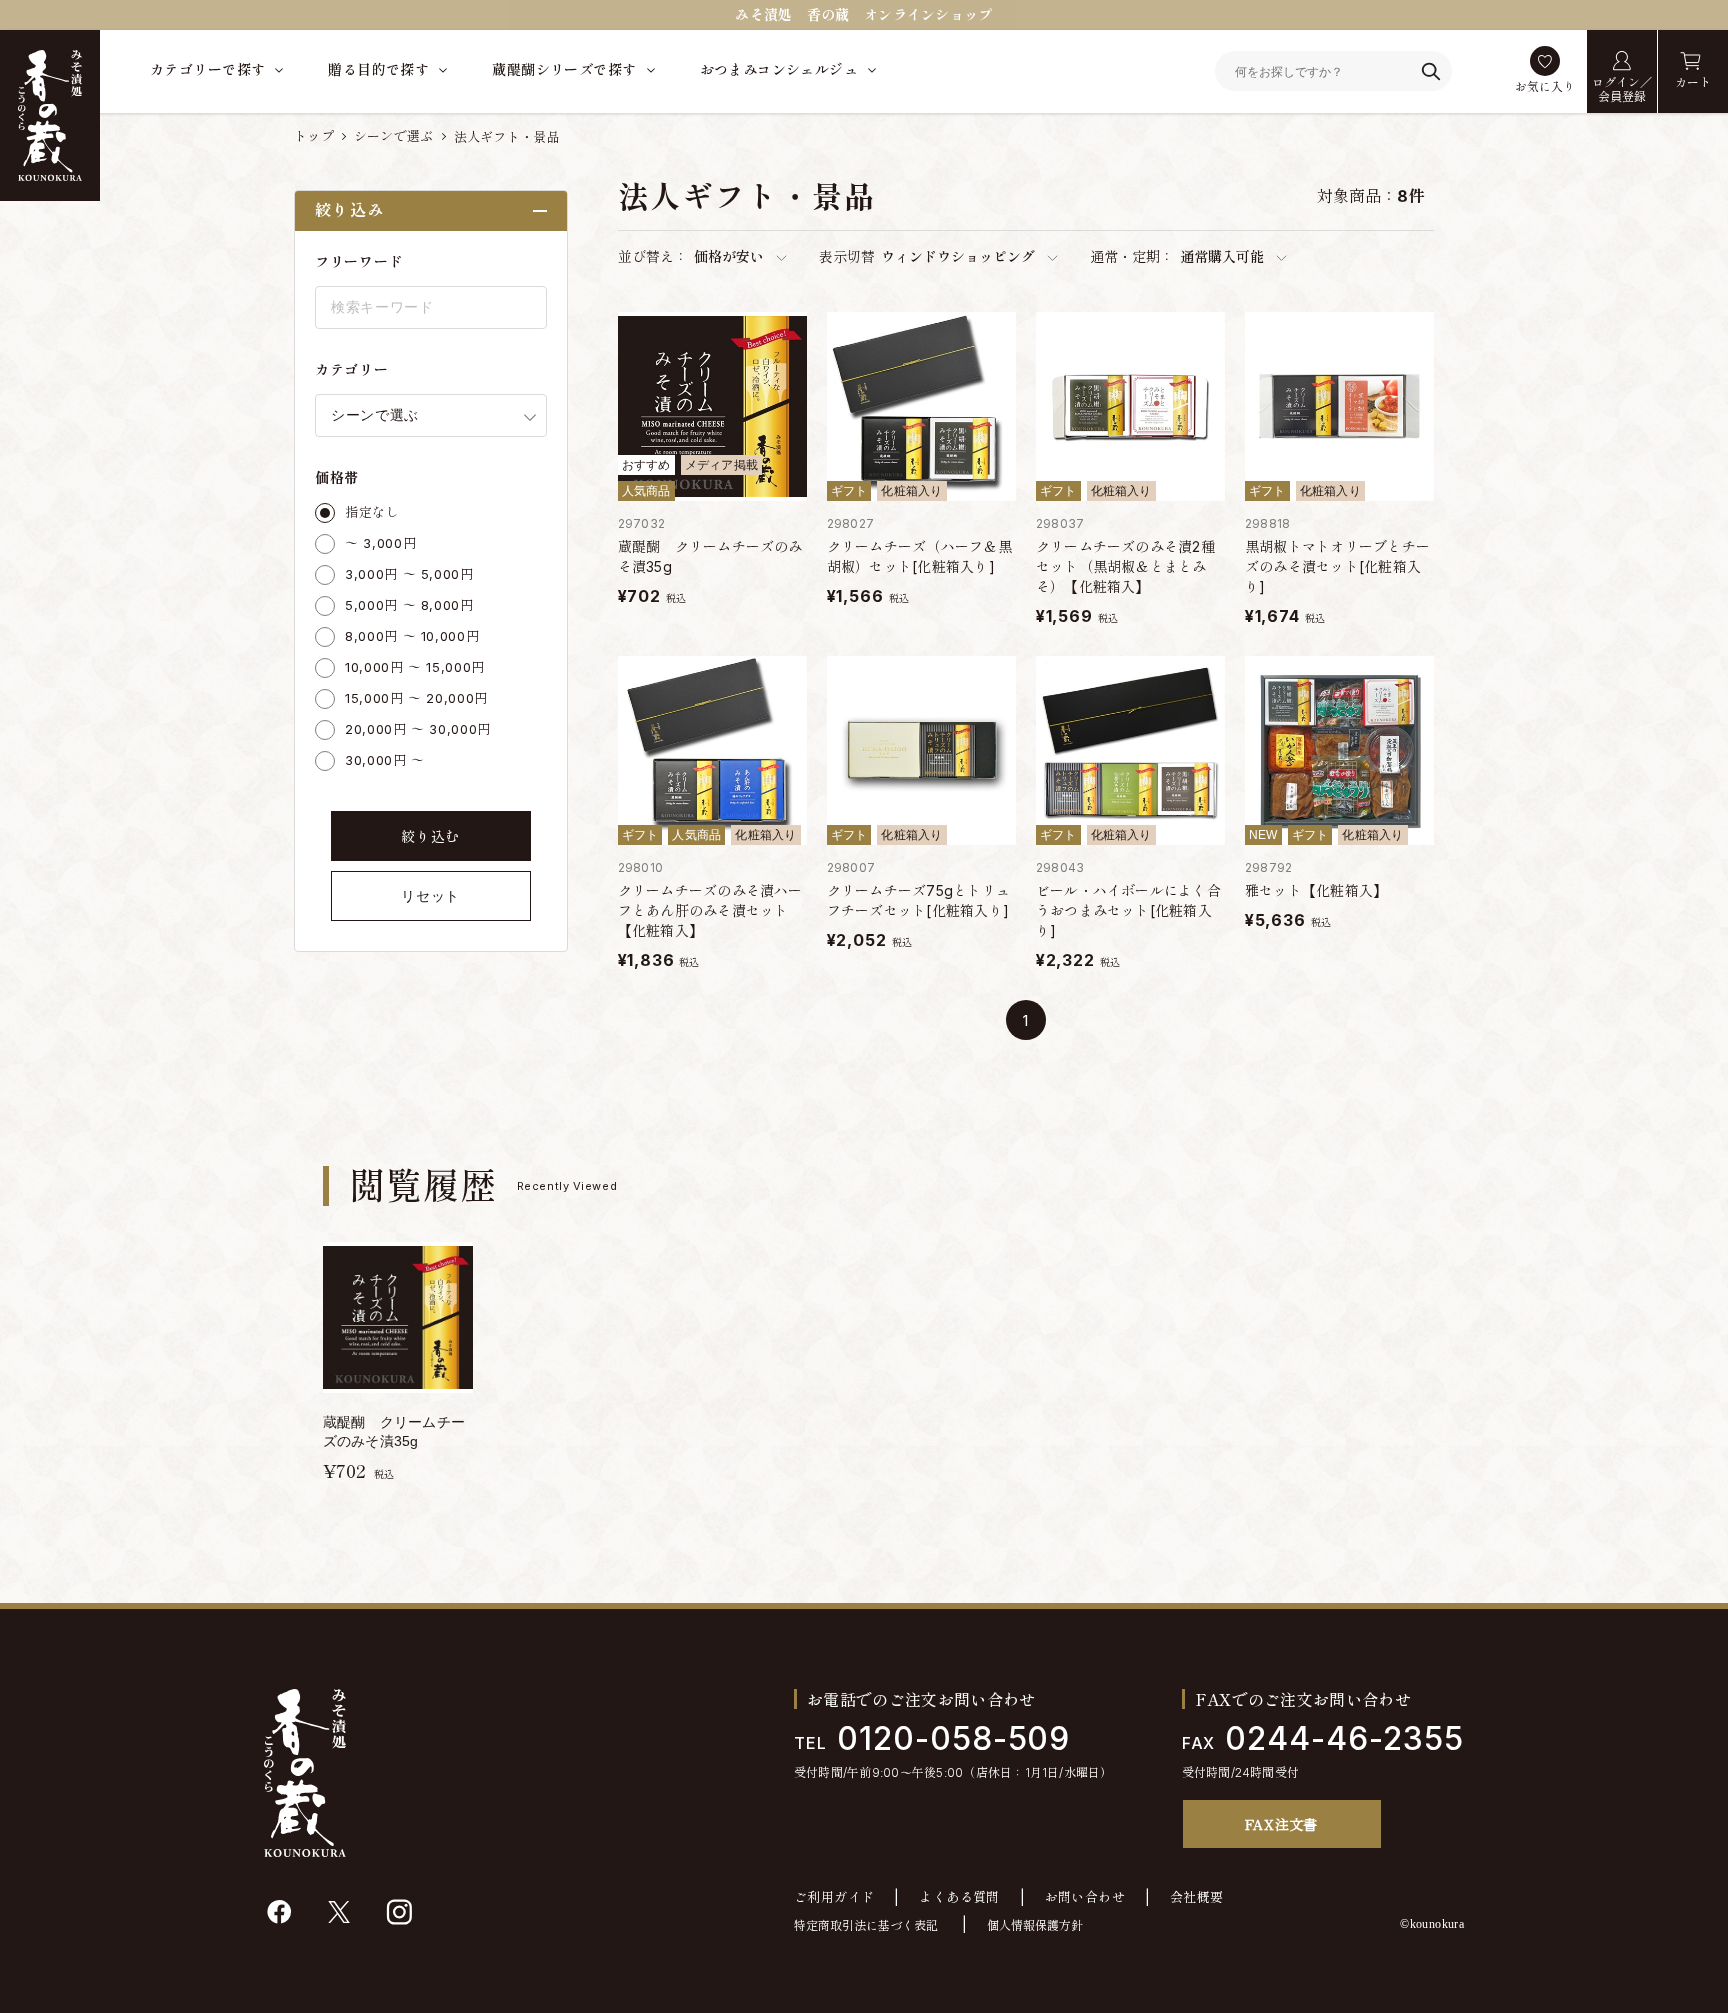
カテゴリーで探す (207, 69)
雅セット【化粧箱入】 (1316, 890)
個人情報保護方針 (1035, 1925)
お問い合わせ (1085, 1897)
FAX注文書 (1281, 1824)
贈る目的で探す (378, 69)
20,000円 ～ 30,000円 (418, 729)
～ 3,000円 (380, 543)
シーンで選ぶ (394, 136)
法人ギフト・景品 (507, 137)
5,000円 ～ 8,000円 (409, 605)
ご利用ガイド (834, 1897)
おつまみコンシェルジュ (779, 69)
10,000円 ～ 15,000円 (415, 667)
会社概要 (1197, 1897)
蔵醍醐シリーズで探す (564, 69)
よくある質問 (959, 1897)
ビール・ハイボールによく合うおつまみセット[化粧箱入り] (1128, 910)
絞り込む (430, 836)
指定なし (372, 512)
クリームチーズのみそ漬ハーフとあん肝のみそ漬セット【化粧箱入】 (710, 910)
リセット (430, 896)
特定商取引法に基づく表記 (866, 1925)
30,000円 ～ (385, 760)
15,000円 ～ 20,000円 (416, 698)
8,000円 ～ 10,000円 (412, 636)
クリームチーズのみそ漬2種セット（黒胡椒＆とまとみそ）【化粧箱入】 (1125, 566)
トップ (314, 136)
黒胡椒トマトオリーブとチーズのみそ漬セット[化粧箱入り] (1337, 566)
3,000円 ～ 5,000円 (409, 574)
